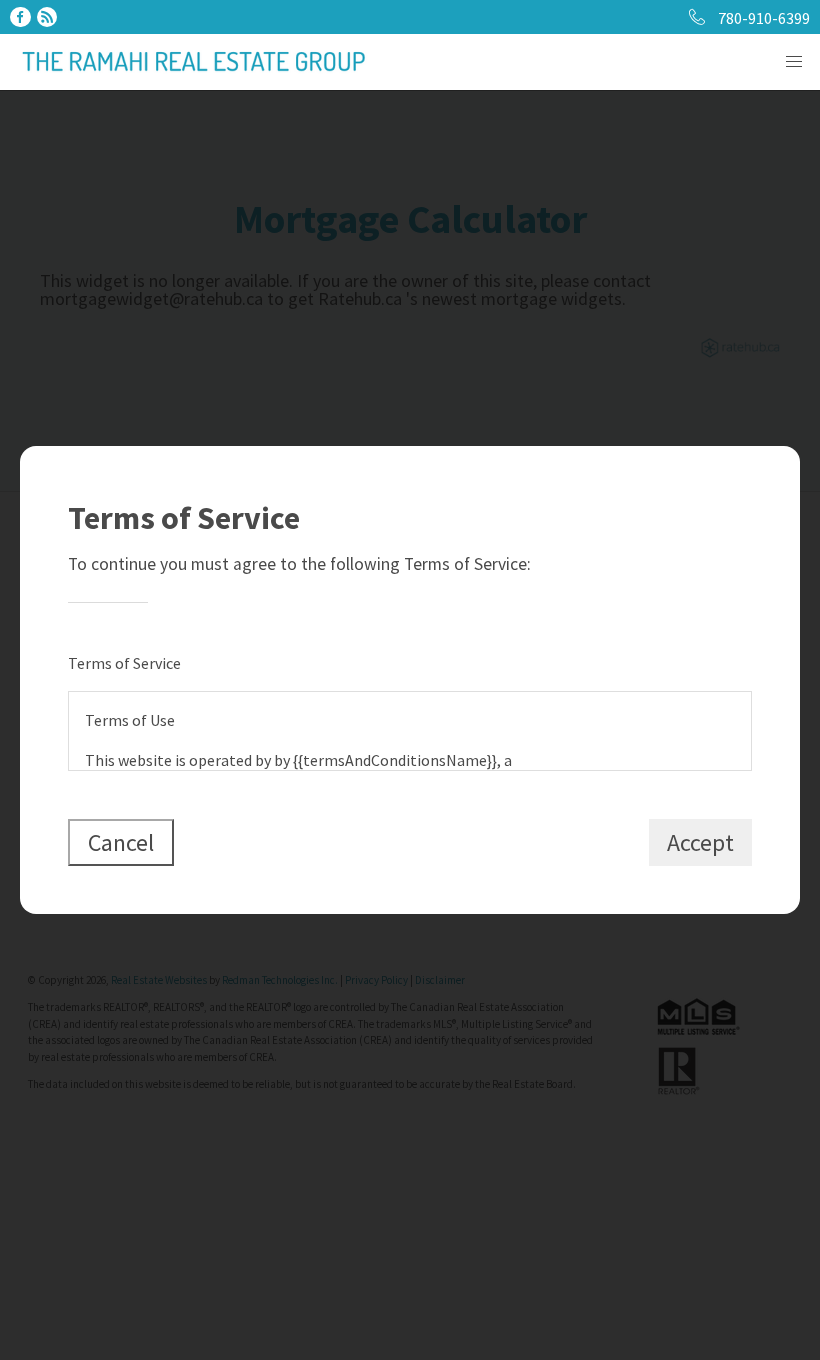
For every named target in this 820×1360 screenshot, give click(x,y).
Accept (700, 842)
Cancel (121, 842)
